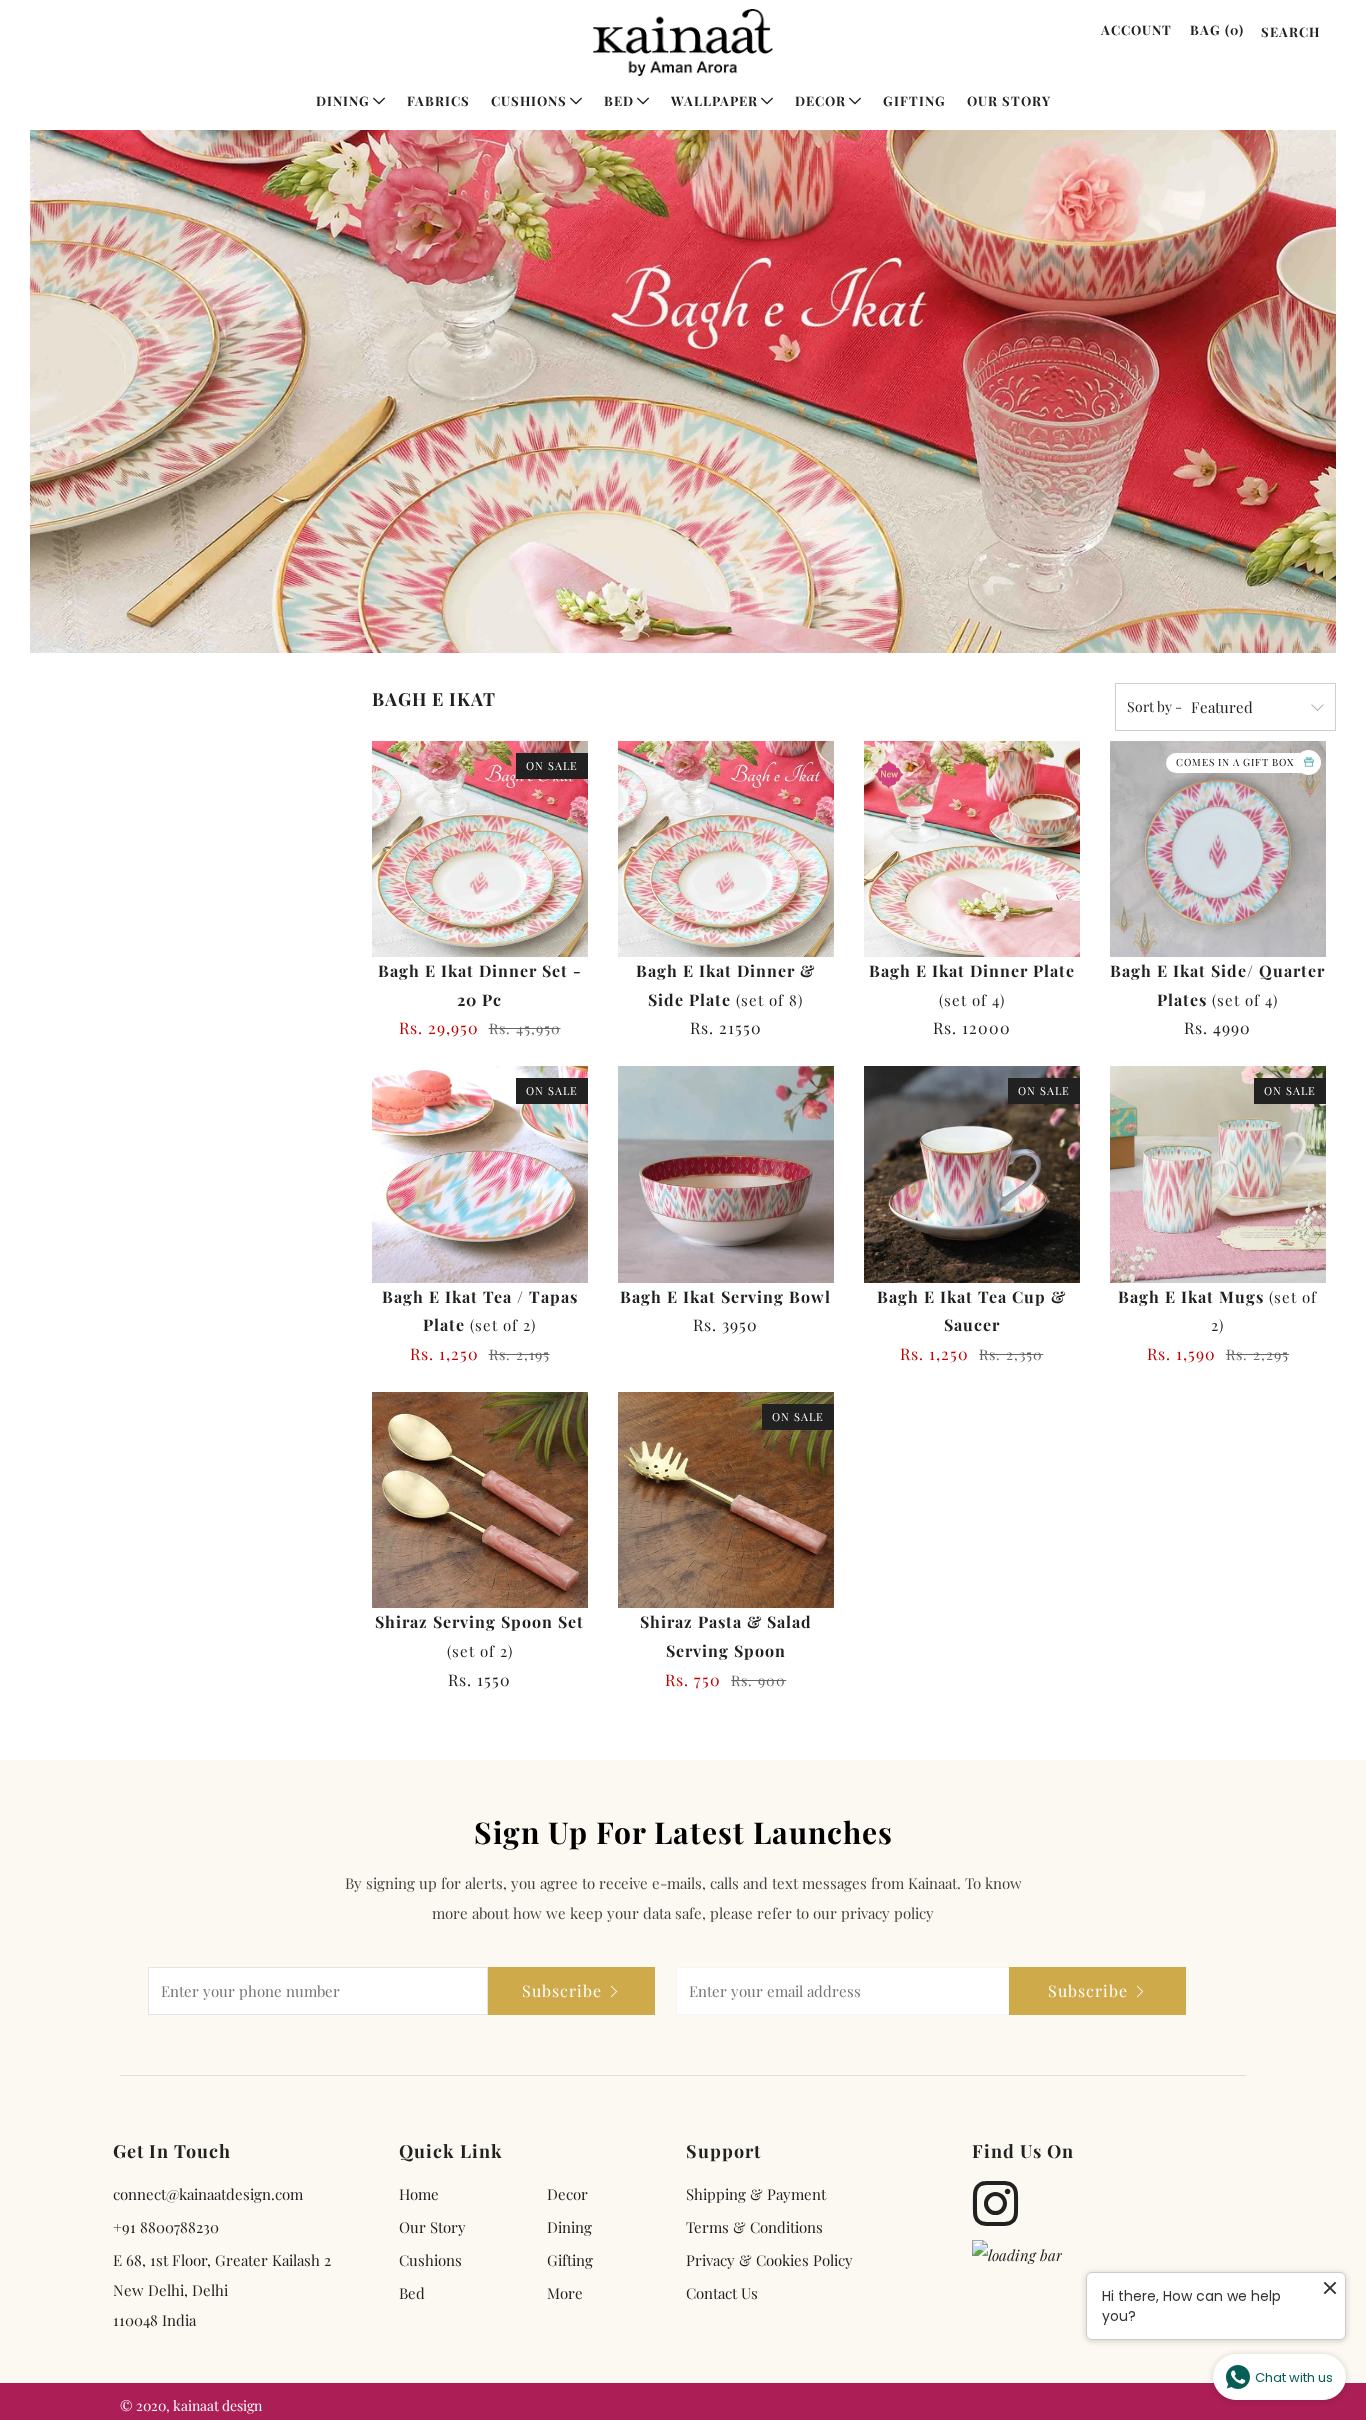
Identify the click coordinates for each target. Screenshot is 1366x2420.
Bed (619, 100)
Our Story (1009, 100)
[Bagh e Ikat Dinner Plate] (972, 849)
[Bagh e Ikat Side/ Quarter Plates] (1218, 849)
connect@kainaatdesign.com (208, 2194)
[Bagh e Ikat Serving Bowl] (726, 1174)
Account (1136, 29)
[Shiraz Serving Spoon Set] (480, 1500)
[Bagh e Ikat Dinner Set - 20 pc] (480, 849)
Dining (343, 100)
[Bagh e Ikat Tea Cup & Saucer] (972, 1174)
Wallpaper (714, 100)
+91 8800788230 (166, 2227)
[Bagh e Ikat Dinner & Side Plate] (726, 849)
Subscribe (562, 1990)
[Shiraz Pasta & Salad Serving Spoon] (726, 1500)
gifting (570, 2260)
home (419, 2194)
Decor (820, 100)
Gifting (914, 100)
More (565, 2293)
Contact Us (722, 2293)
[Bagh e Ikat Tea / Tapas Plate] (480, 1174)
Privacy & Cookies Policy (769, 2260)
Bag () (1217, 29)
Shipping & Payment (756, 2194)
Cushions (529, 100)
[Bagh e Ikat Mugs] (1218, 1174)
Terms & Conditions (754, 2227)
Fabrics (438, 100)
